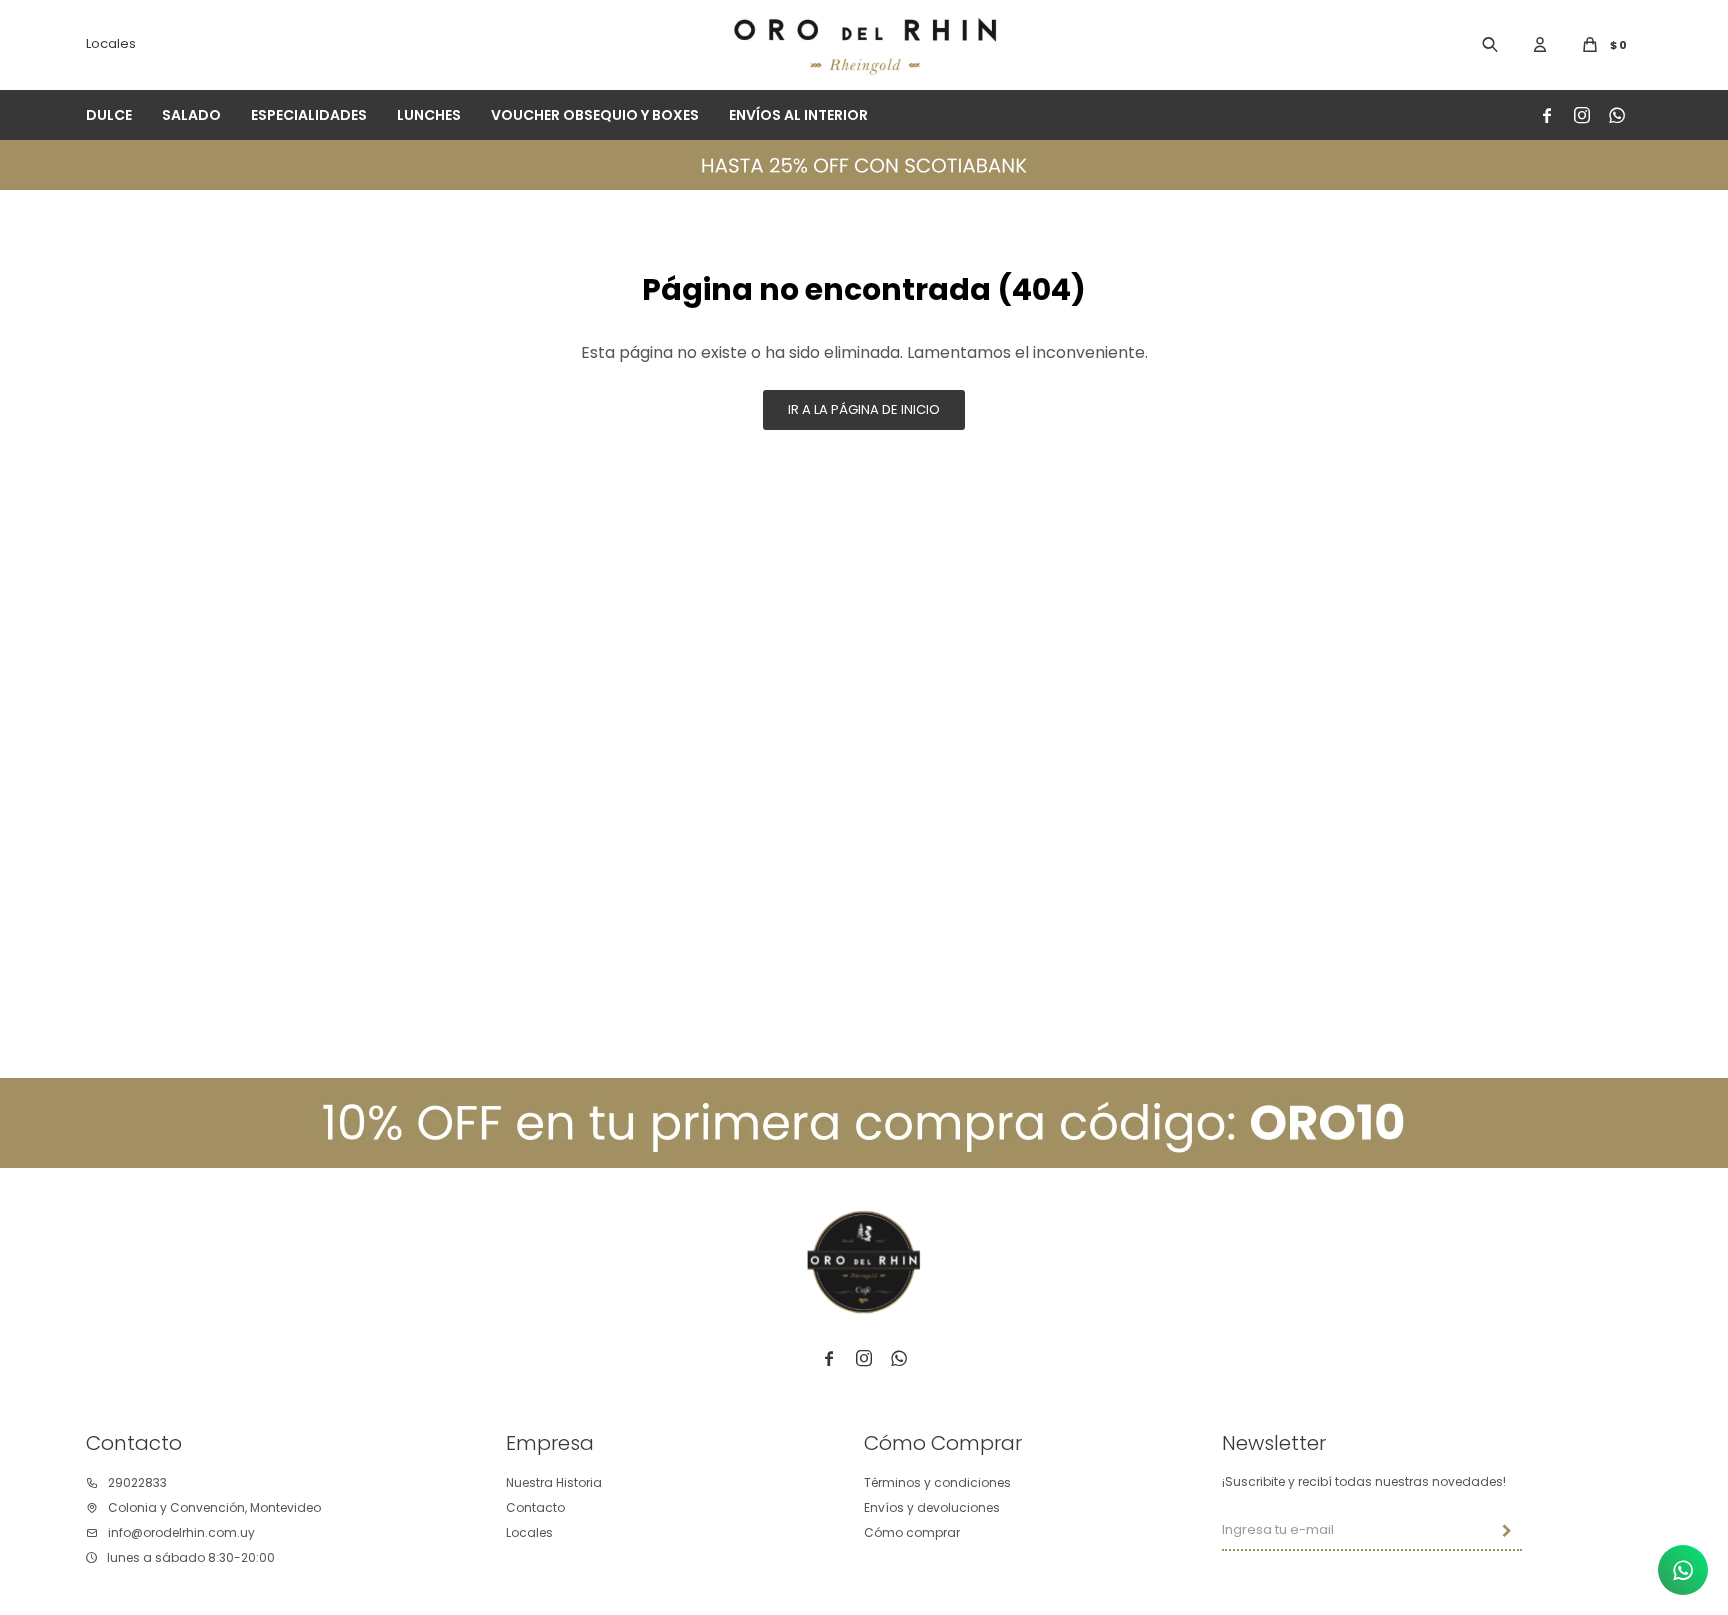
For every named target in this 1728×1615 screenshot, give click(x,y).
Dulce (109, 115)
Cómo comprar (912, 1532)
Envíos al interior (798, 115)
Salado (191, 115)
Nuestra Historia (554, 1482)
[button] (1490, 45)
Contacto (535, 1507)
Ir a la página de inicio (864, 409)
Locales (111, 43)
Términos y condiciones (937, 1482)
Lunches (429, 115)
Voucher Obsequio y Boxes (595, 115)
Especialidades (309, 115)
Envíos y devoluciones (932, 1507)
